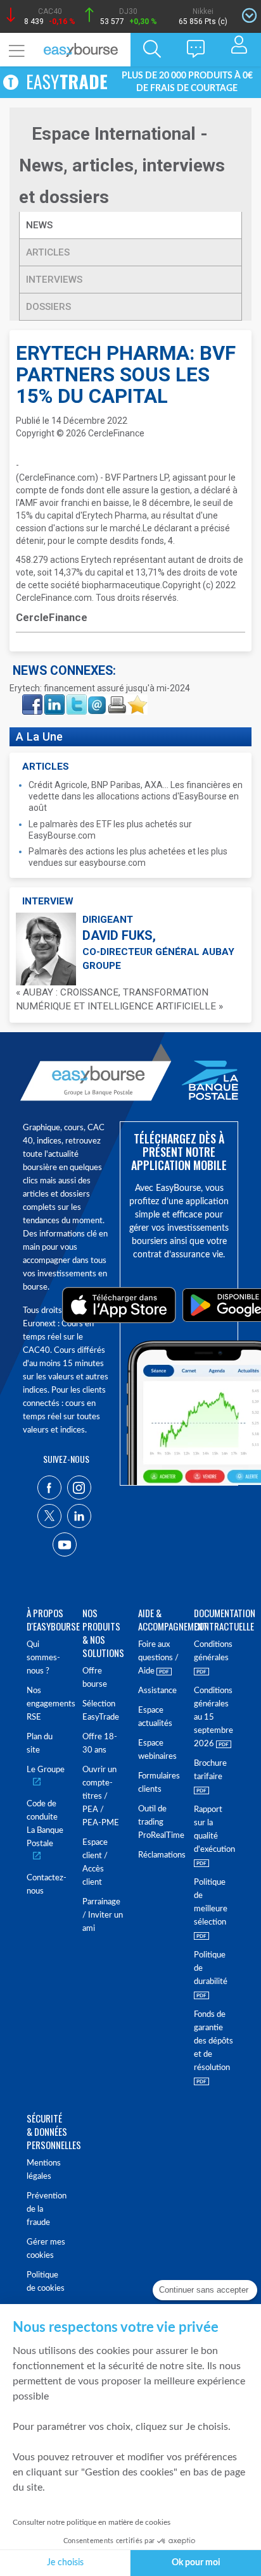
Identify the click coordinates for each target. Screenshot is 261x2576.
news (41, 225)
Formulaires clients (158, 1783)
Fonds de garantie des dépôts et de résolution (213, 2041)
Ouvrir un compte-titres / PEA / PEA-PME (101, 1796)
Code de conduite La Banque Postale (45, 1824)
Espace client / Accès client (95, 1863)
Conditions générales (213, 1651)
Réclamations (158, 1855)
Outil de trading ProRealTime (158, 1822)
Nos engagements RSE (47, 1704)
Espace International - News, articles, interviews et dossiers (122, 165)
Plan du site (40, 1744)
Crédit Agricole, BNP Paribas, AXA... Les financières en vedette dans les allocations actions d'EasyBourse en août (136, 796)
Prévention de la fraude (47, 2209)
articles (48, 252)
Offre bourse (95, 1678)
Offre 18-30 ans (100, 1744)
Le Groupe (46, 1770)
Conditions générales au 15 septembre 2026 (213, 1717)
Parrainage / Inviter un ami (103, 1915)
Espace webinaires (157, 1750)
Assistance (157, 1691)
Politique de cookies (46, 2282)
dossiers (48, 307)
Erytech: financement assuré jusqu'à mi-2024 (100, 688)
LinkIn (53, 698)
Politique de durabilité (211, 1969)
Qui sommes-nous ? (43, 1658)
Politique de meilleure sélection (211, 1902)
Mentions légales (44, 2170)
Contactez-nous (47, 1885)
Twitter (76, 698)
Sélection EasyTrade (101, 1711)
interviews (54, 280)
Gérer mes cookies (46, 2249)
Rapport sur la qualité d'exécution (214, 1830)
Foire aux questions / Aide (158, 1658)
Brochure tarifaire (210, 1770)
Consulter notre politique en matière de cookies (92, 2522)
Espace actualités (155, 1717)
